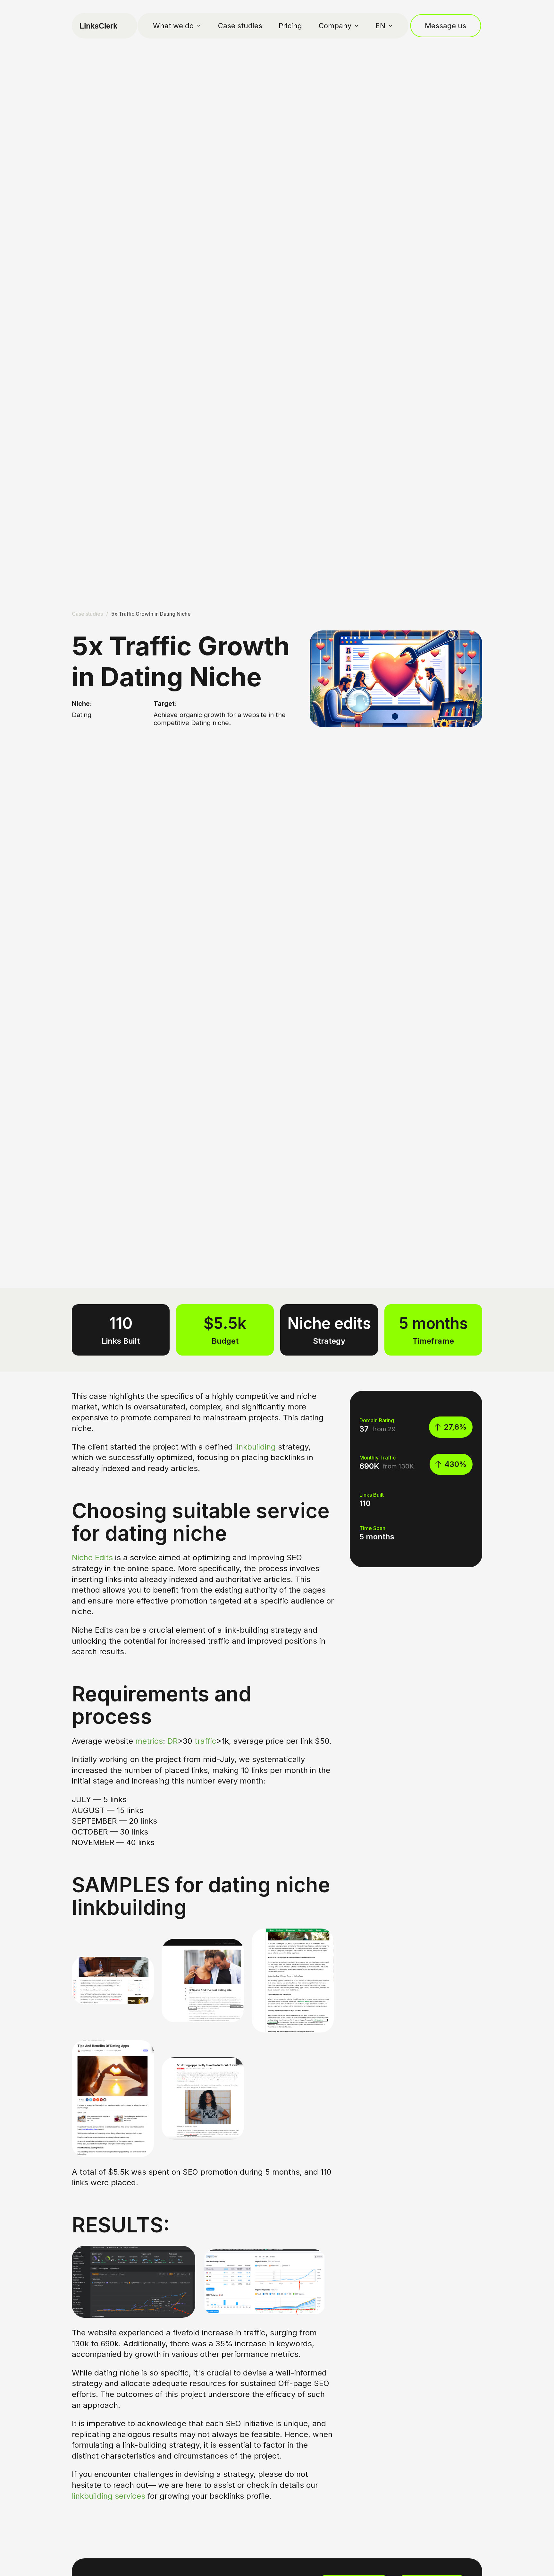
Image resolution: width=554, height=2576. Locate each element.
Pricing (290, 26)
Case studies (240, 26)
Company (335, 26)
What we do (173, 26)
